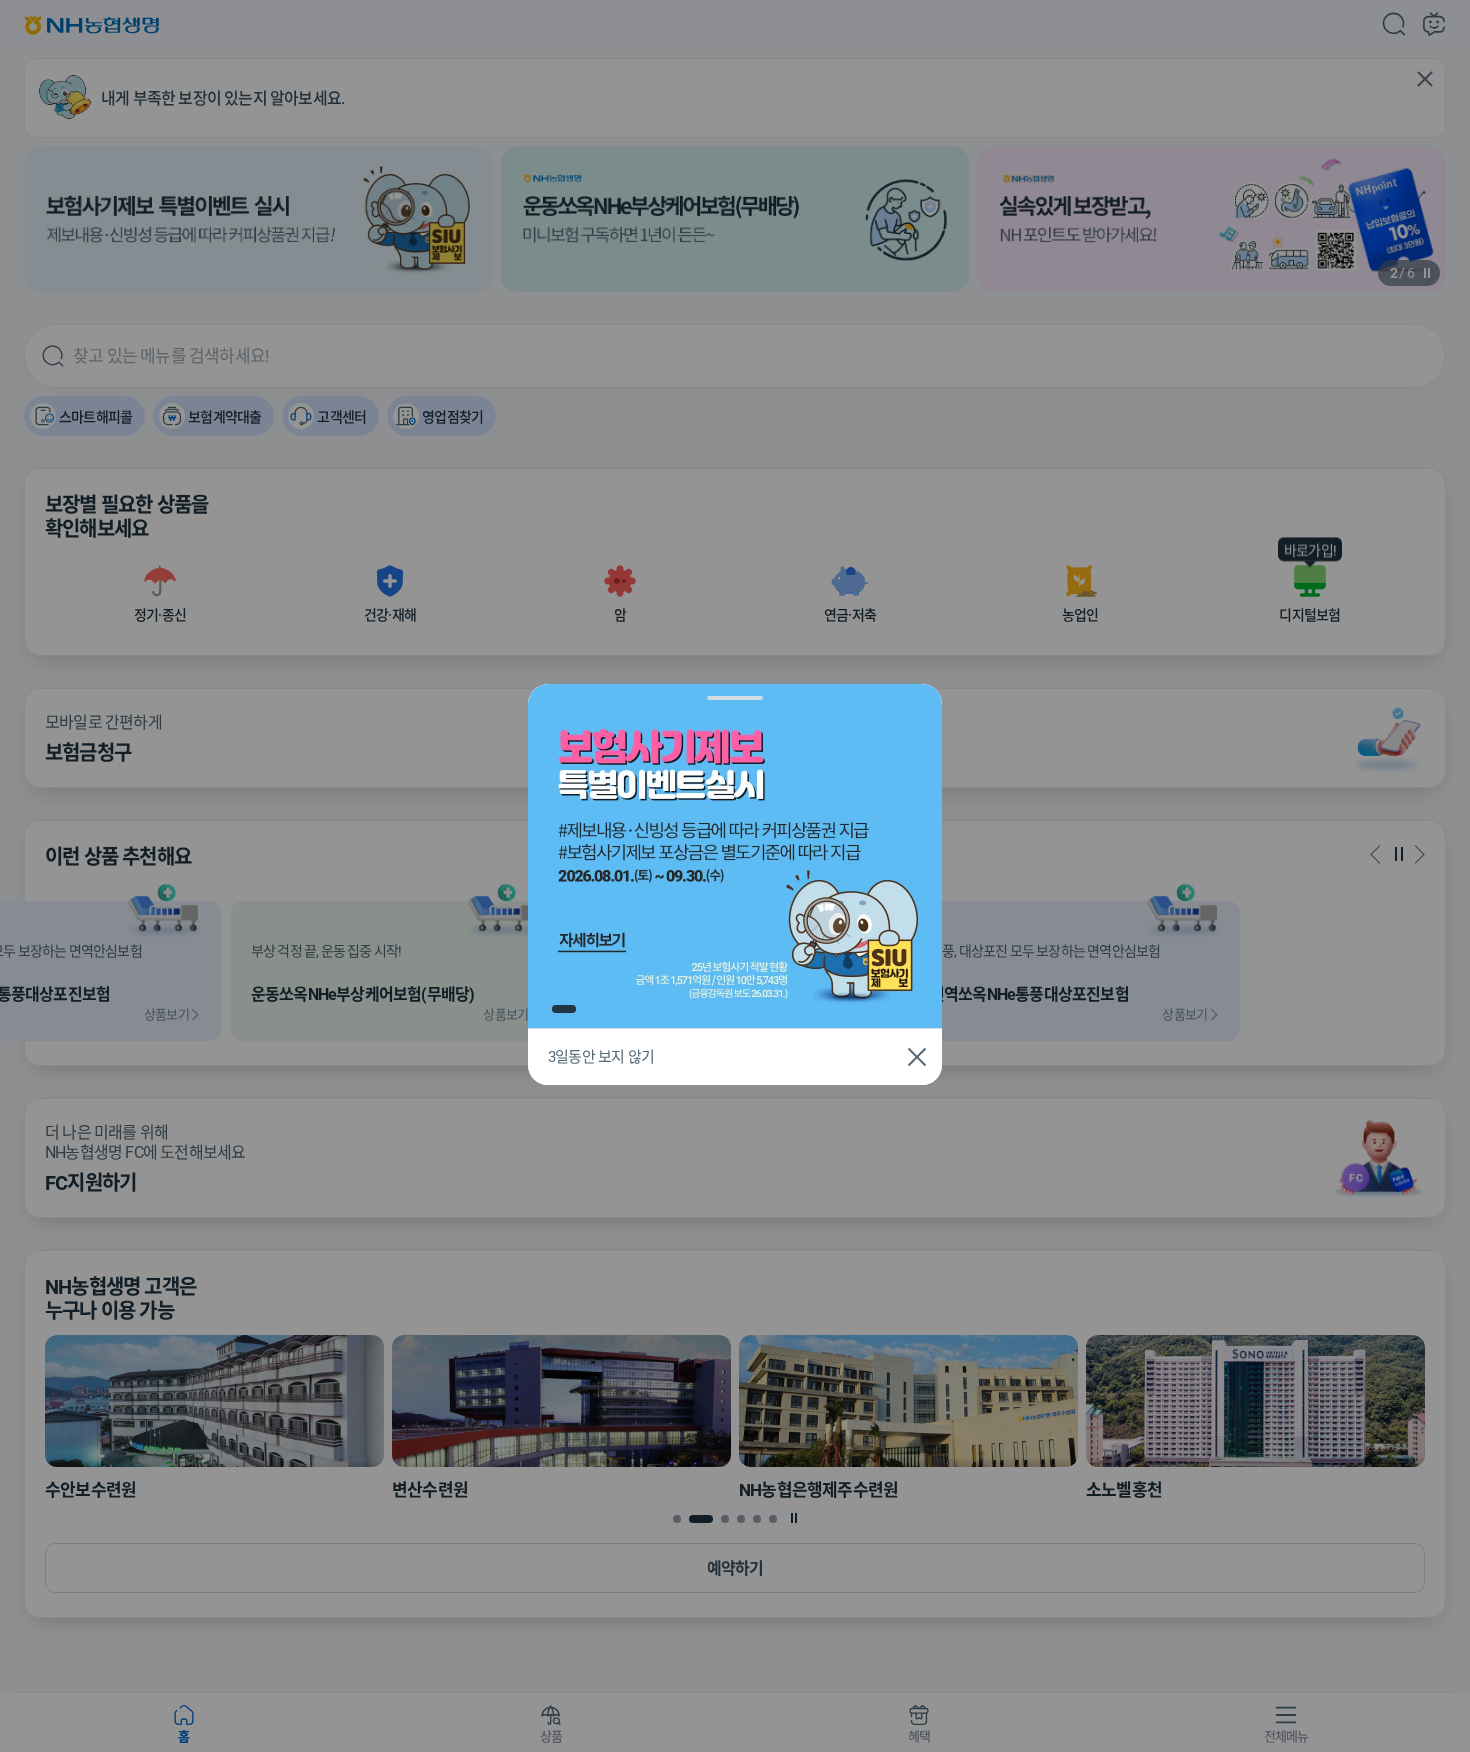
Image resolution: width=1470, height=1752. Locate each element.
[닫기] (917, 1057)
